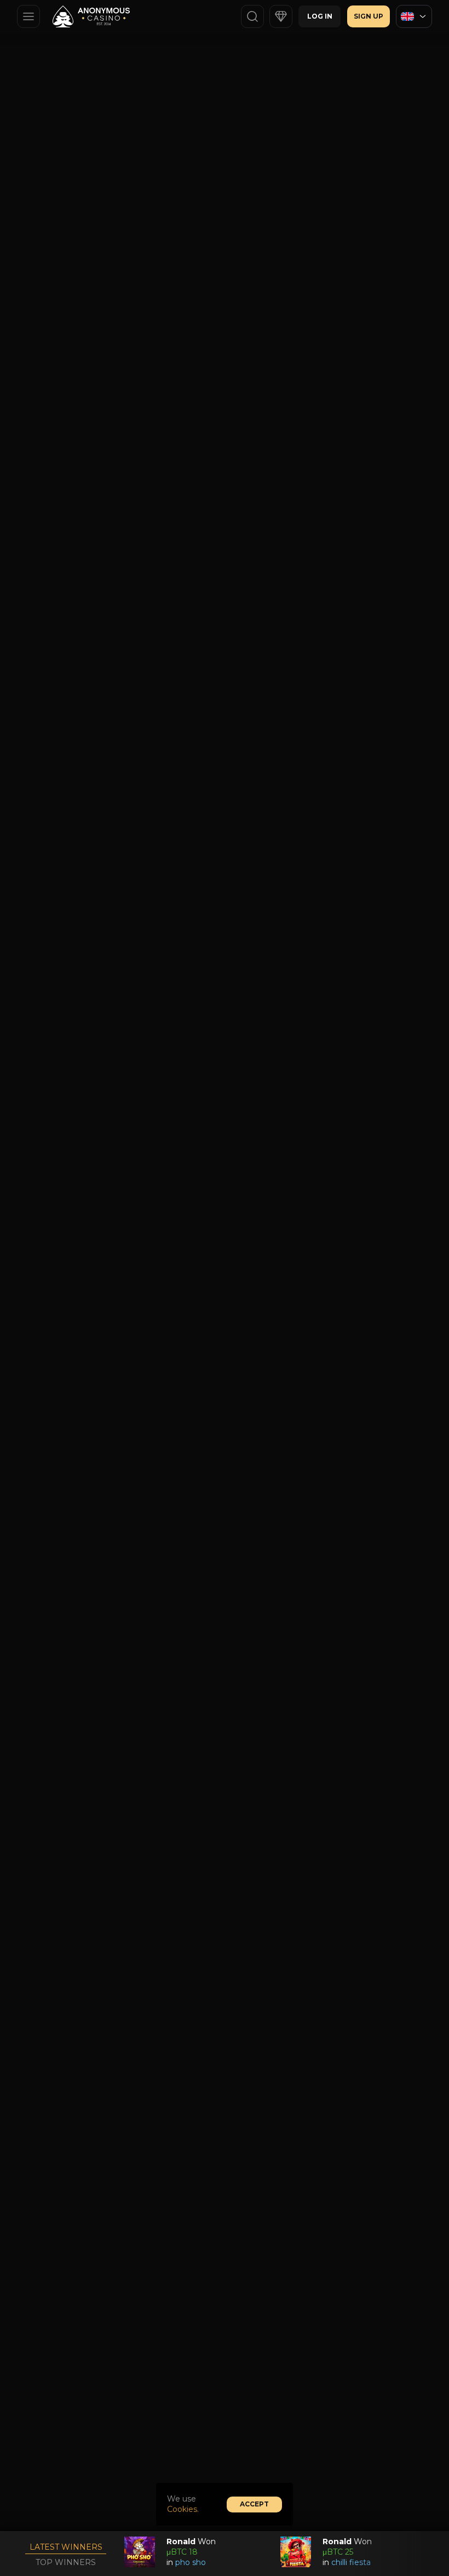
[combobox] (414, 16)
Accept (254, 2504)
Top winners (66, 2562)
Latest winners (66, 2547)
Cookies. (183, 2509)
